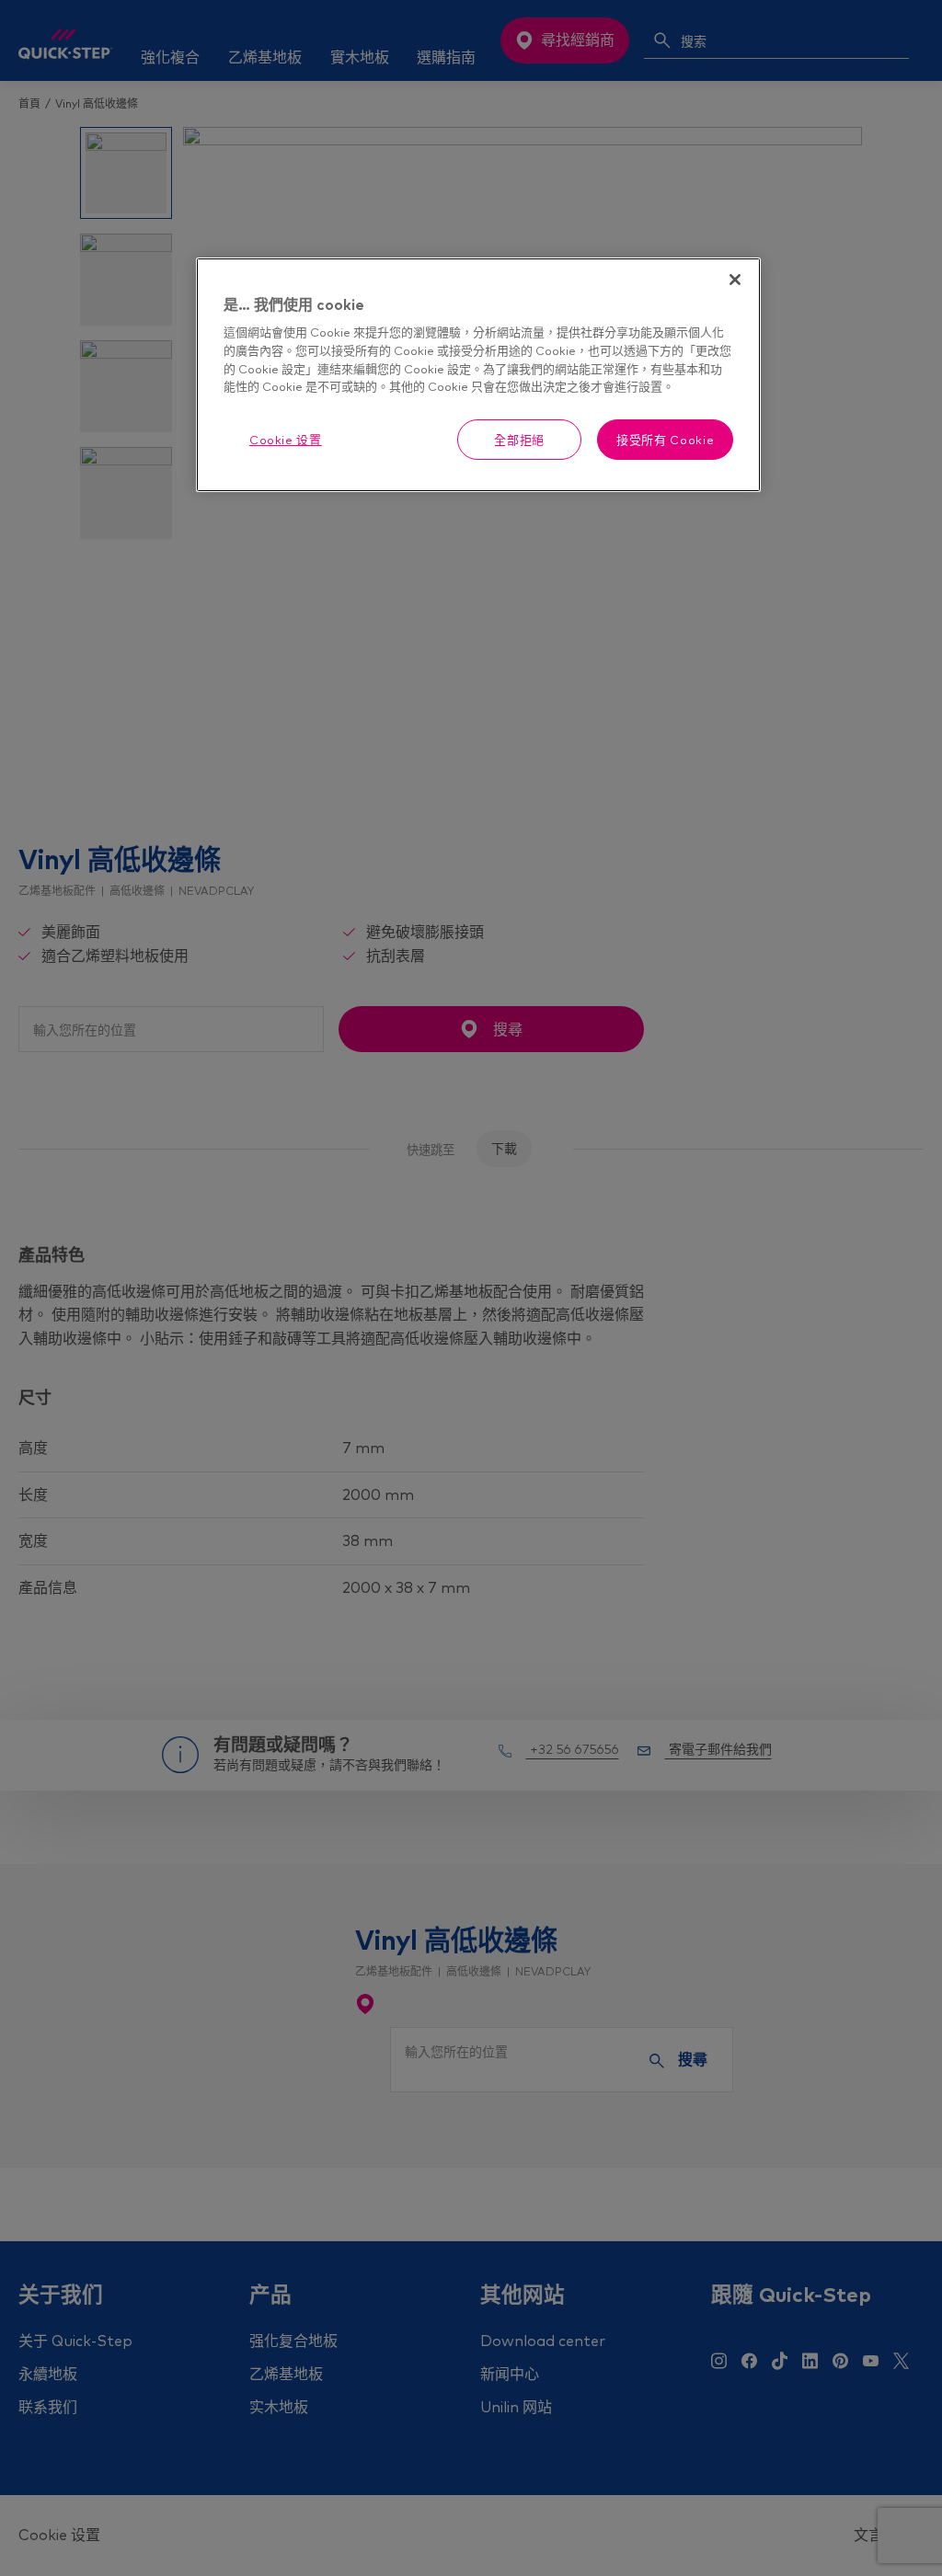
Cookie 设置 (286, 440)
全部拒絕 (519, 440)
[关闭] (735, 280)
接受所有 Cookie (665, 440)
